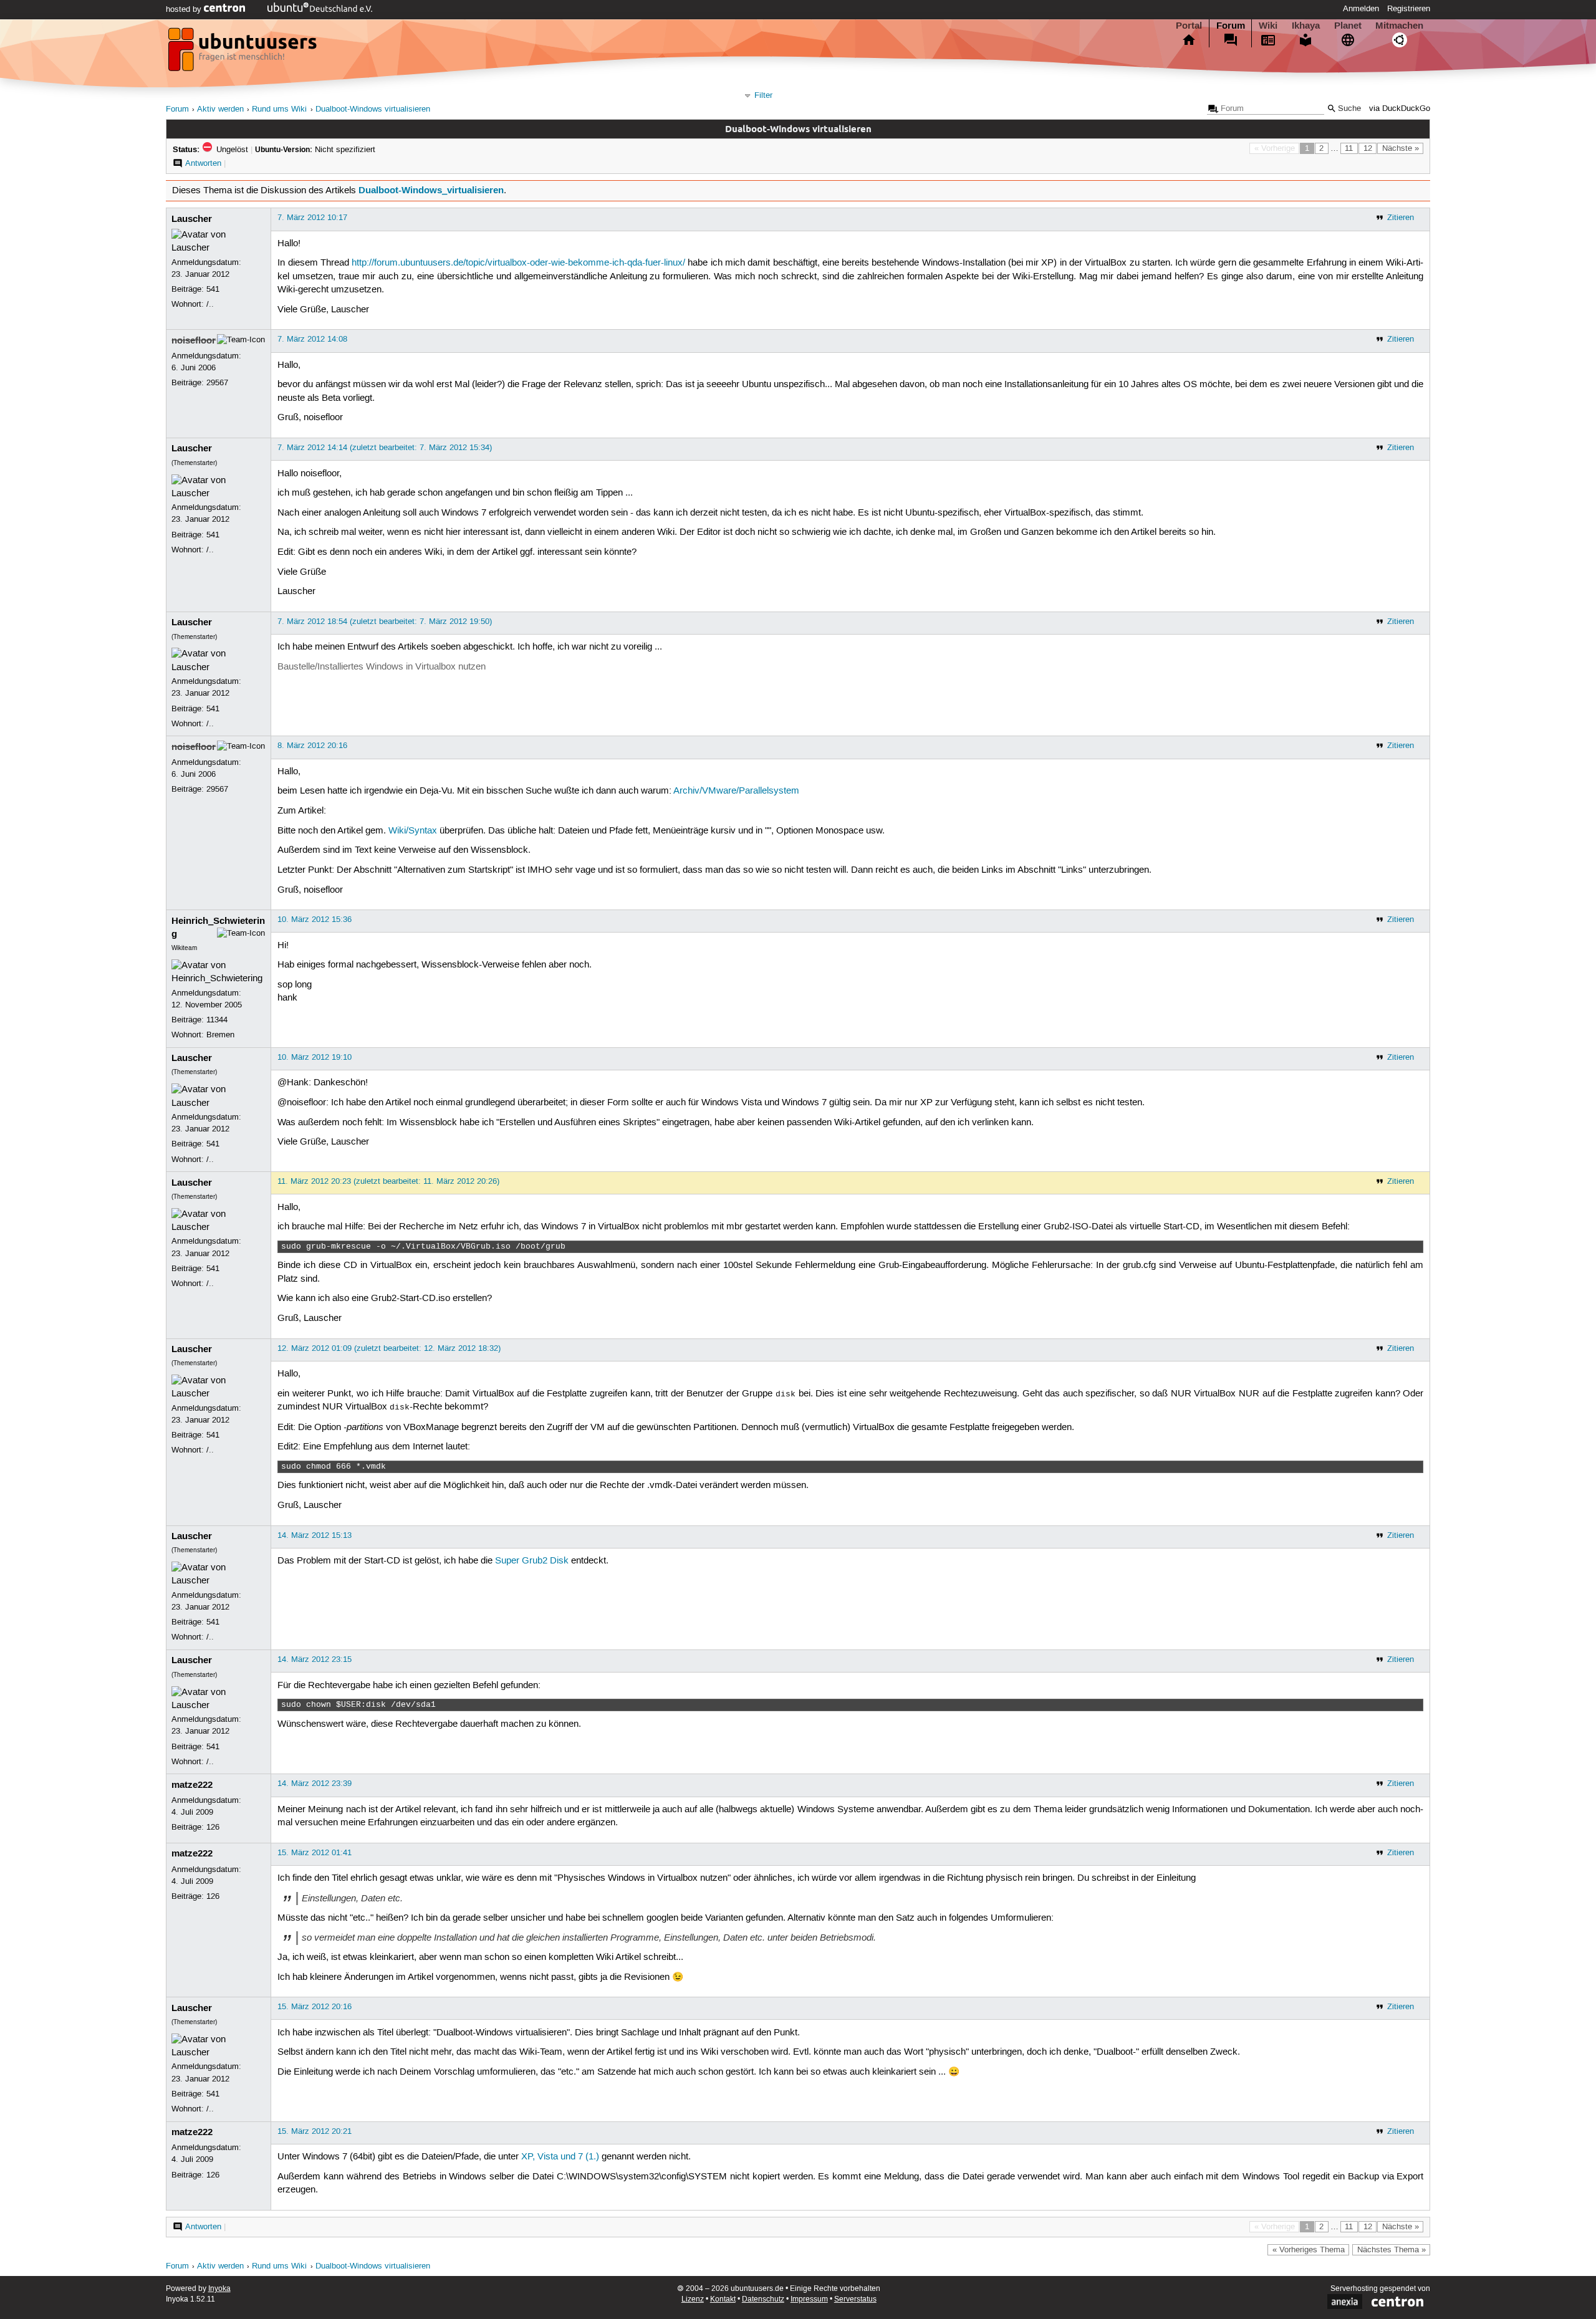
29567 (217, 383)
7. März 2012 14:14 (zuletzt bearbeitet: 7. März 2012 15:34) (385, 448)
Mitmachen (1399, 26)
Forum (1231, 26)
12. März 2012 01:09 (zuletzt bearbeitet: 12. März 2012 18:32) (389, 1348)
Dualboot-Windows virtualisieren (373, 109)
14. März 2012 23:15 (315, 1659)
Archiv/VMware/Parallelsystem (736, 791)
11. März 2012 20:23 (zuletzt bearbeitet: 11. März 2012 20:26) (388, 1181)
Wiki (1268, 26)
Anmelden (1361, 9)
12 (1368, 148)
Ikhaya (1306, 26)
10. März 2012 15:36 (315, 919)
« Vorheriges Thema (1309, 2250)
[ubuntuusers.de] (244, 53)
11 (1349, 148)
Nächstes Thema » (1392, 2250)
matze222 (192, 1785)
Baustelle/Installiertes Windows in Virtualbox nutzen (382, 667)
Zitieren (1401, 218)
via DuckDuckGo (1400, 109)
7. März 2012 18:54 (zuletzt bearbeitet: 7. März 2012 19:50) (385, 622)
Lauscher (192, 219)
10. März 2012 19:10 (315, 1057)
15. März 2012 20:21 (315, 2131)
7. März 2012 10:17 (312, 218)
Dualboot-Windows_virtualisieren (431, 190)
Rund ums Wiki (279, 109)
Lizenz (693, 2299)
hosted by (185, 9)
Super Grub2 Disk (532, 1561)
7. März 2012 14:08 (312, 339)
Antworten (203, 163)
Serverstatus (855, 2299)
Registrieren (1409, 9)
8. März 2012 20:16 (312, 746)
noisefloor (194, 340)
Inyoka (219, 2289)
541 (213, 289)
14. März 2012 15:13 (315, 1535)
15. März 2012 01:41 (315, 1853)
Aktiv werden (220, 109)
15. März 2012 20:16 (315, 2007)
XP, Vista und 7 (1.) (560, 2157)
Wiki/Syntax (413, 831)
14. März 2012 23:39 (315, 1784)
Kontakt (723, 2299)
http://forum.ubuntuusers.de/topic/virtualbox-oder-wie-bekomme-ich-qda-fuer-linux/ (518, 263)
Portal (1189, 26)
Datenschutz (763, 2299)
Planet (1348, 26)
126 (213, 1827)
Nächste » (1401, 148)
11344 (217, 1020)
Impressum (809, 2299)
